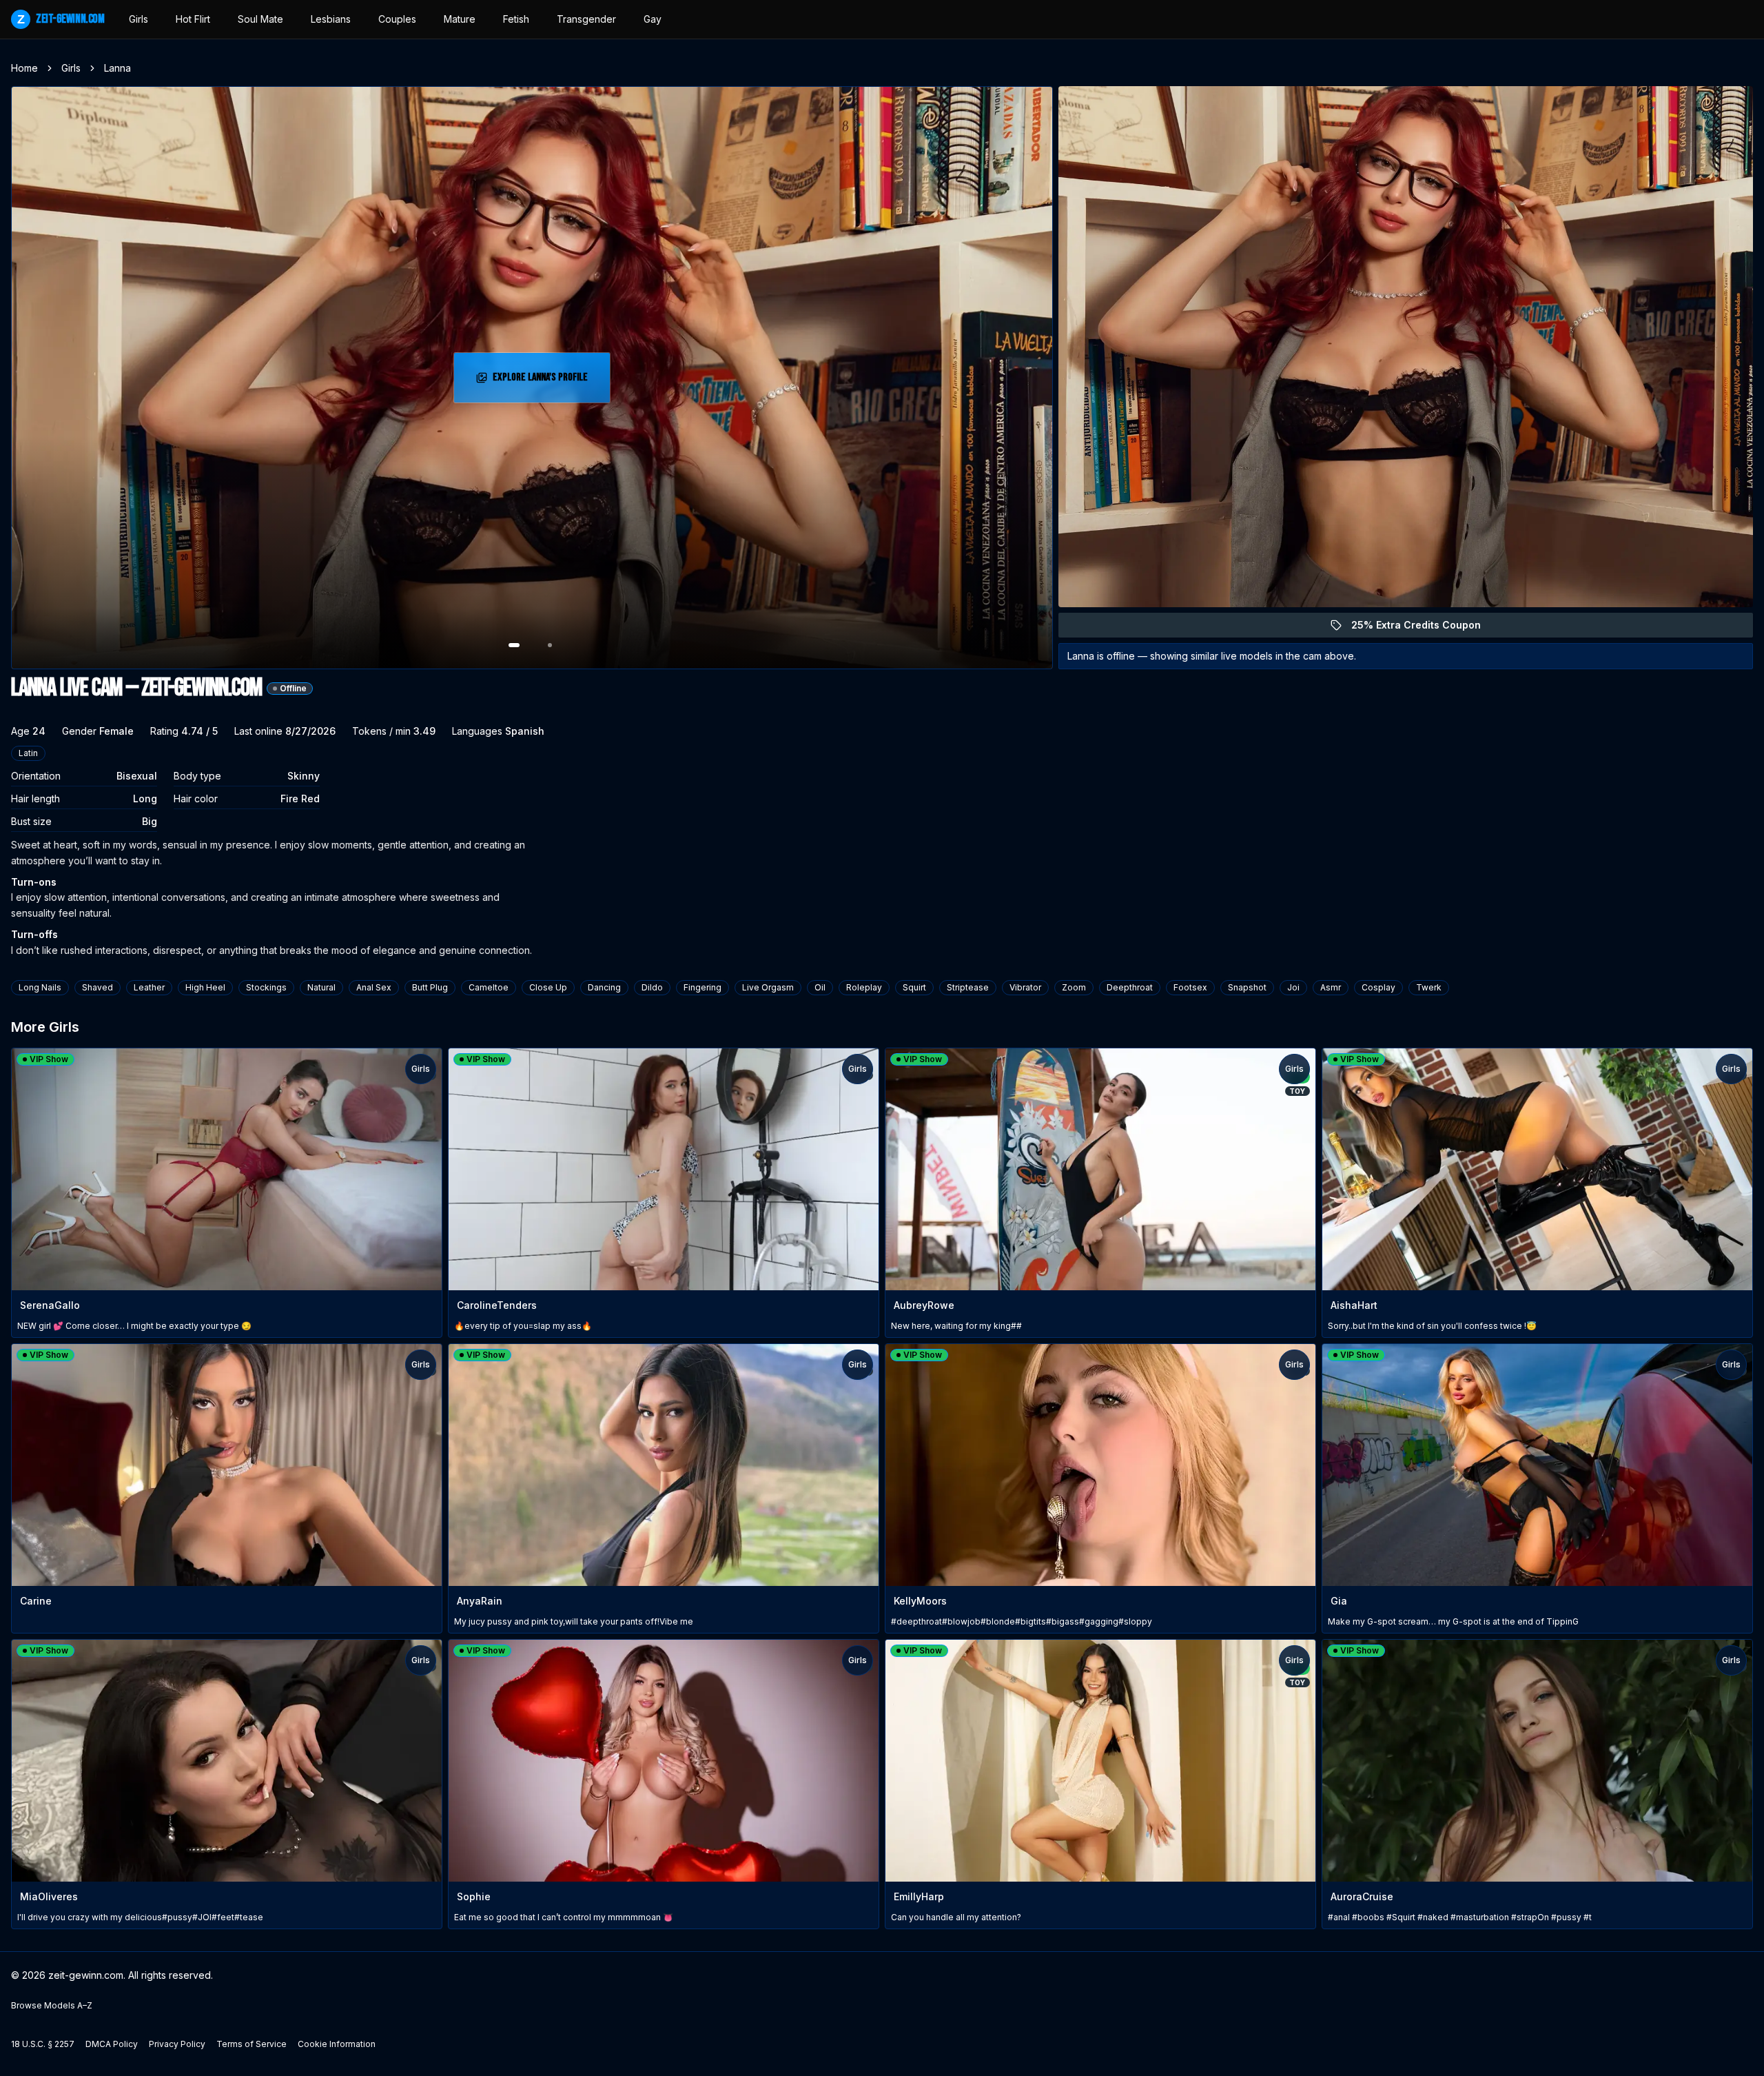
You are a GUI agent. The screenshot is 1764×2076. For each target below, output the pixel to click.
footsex (1190, 987)
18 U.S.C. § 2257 (43, 2044)
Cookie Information (337, 2044)
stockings (266, 987)
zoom (1074, 987)
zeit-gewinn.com (61, 19)
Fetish (516, 19)
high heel (205, 987)
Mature (460, 19)
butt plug (430, 987)
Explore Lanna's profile (549, 381)
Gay (653, 19)
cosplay (1378, 987)
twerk (1429, 987)
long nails (40, 987)
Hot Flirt (193, 19)
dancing (604, 987)
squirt (914, 987)
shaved (98, 987)
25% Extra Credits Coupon (1424, 628)
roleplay (864, 987)
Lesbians (331, 19)
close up (548, 987)
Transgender (586, 19)
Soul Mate (260, 19)
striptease (968, 987)
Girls (139, 19)
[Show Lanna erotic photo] (514, 645)
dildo (652, 987)
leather (149, 987)
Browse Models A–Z (52, 2005)
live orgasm (768, 987)
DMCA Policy (112, 2044)
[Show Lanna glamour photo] (550, 645)
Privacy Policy (177, 2044)
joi (1293, 987)
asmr (1331, 987)
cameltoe (489, 987)
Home (24, 68)
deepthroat (1130, 987)
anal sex (374, 987)
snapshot (1247, 987)
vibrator (1025, 987)
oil (820, 987)
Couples (397, 19)
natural (321, 987)
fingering (702, 987)
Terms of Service (252, 2044)
